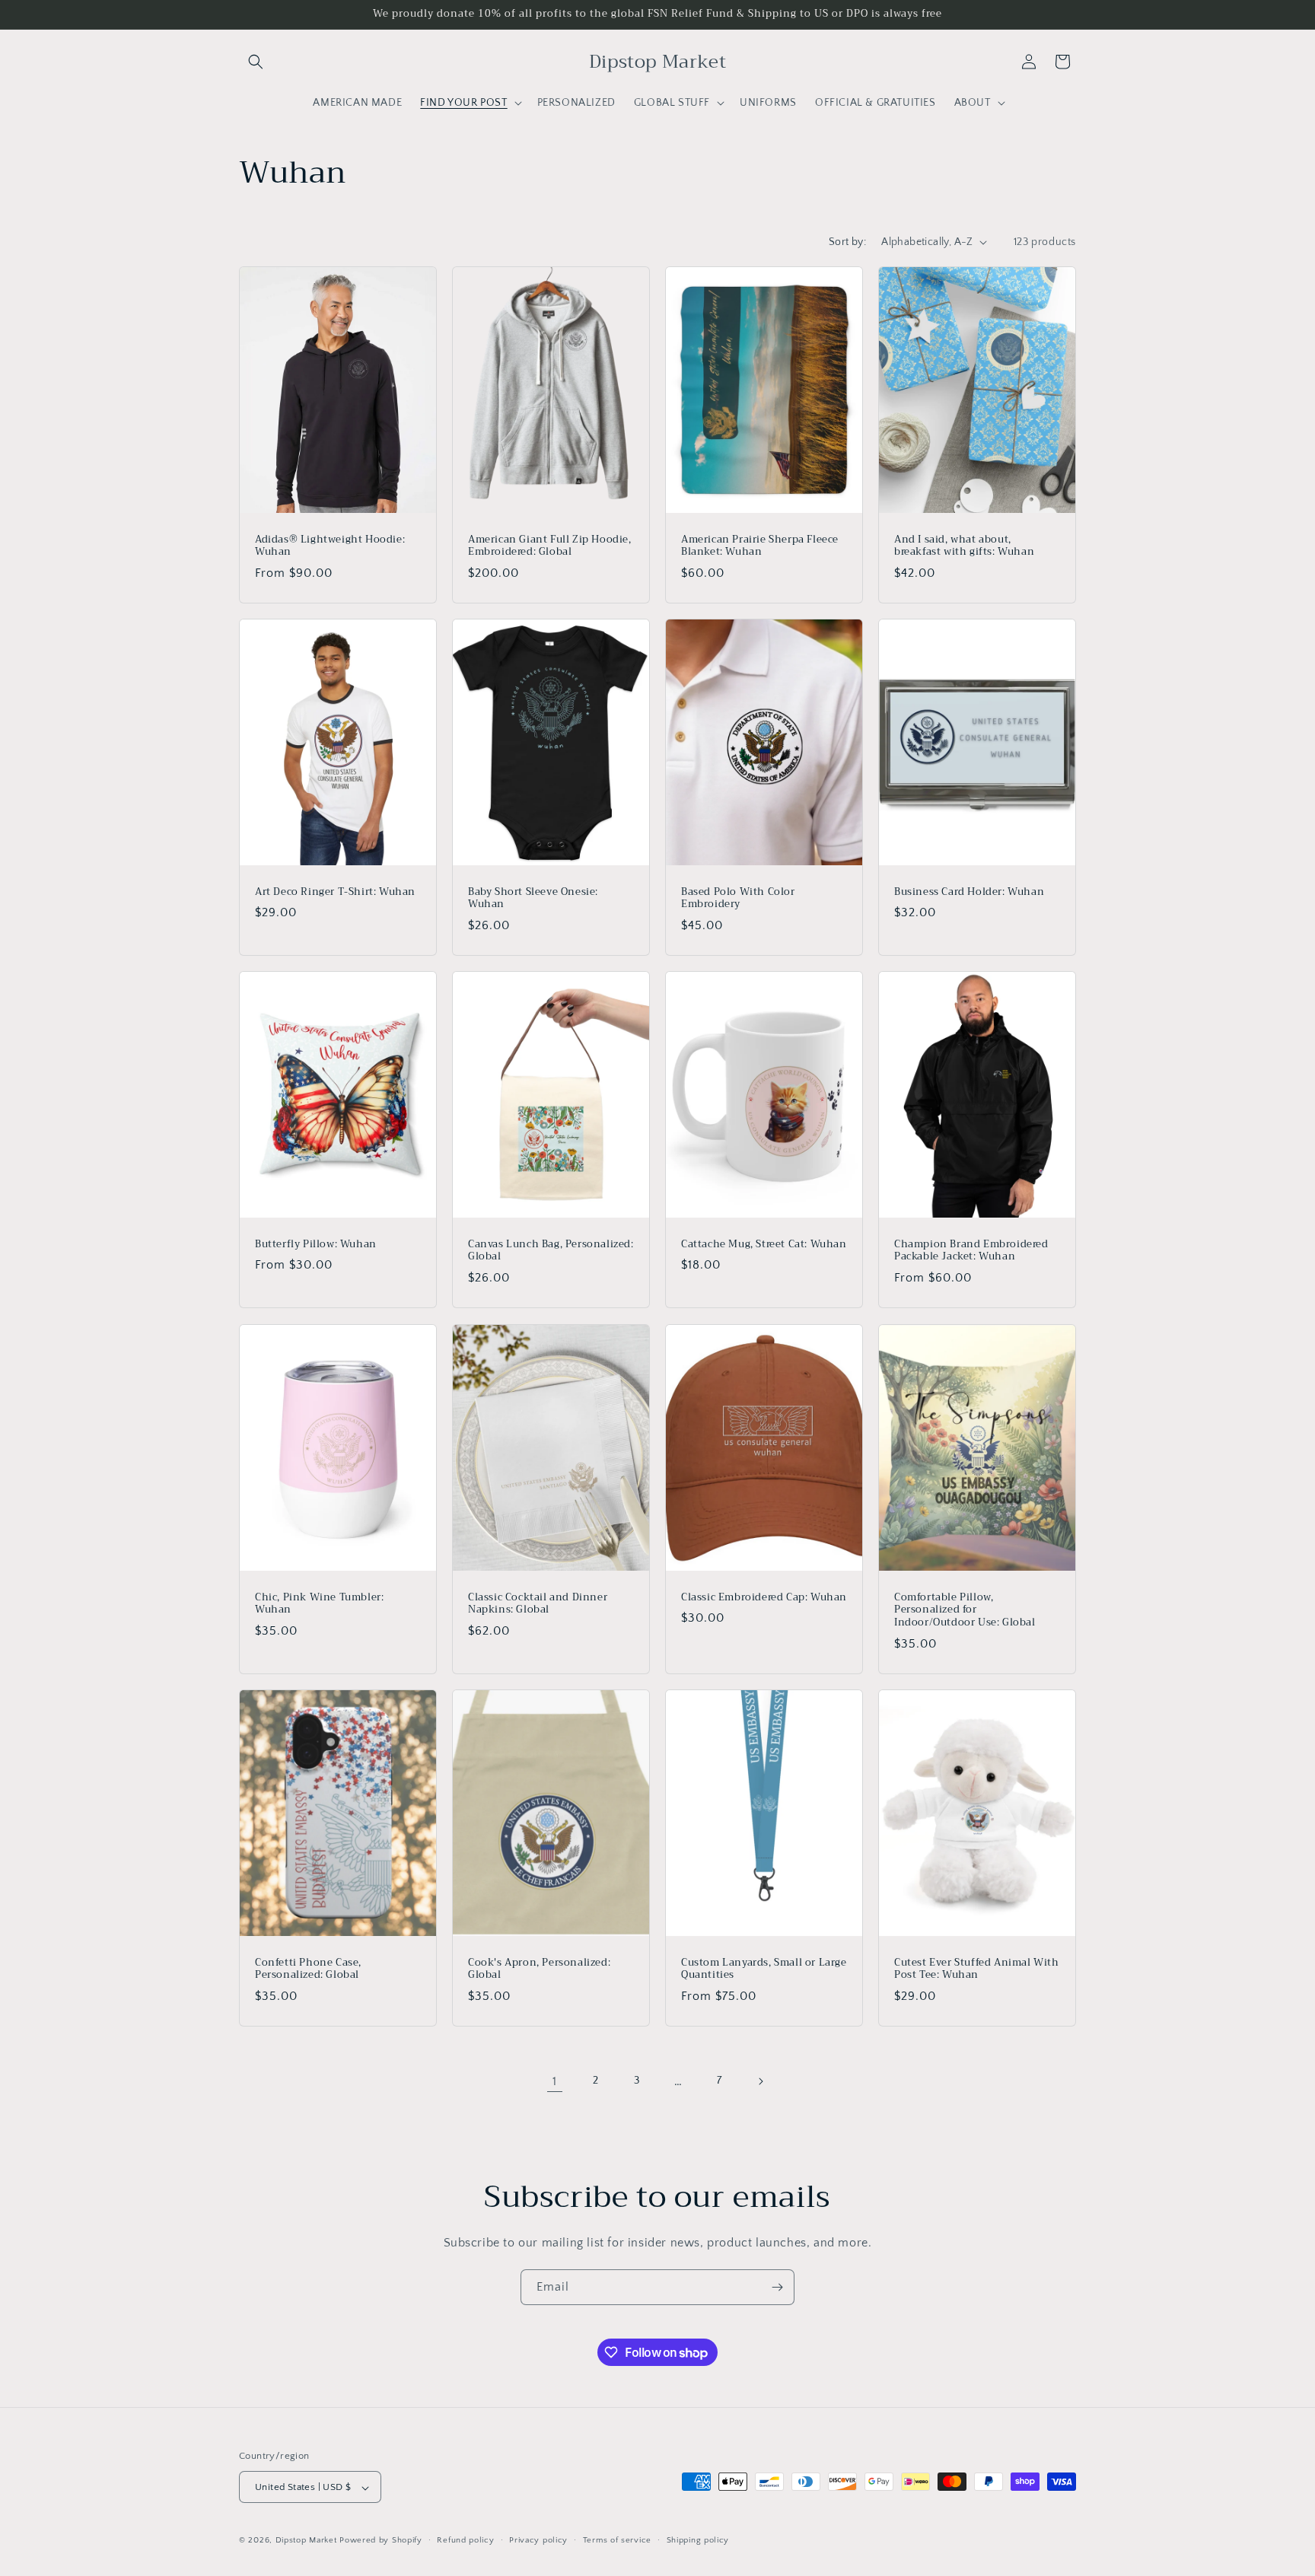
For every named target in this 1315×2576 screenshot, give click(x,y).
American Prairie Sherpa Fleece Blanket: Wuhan (760, 546)
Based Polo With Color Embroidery (738, 898)
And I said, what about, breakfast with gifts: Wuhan (964, 546)
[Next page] (760, 2081)
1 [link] (555, 2081)
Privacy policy (538, 2540)
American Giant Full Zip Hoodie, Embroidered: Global (550, 546)
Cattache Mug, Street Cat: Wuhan (764, 1245)
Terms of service (617, 2540)
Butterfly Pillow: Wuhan (316, 1245)
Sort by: (847, 242)
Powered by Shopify (381, 2541)
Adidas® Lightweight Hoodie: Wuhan (330, 546)
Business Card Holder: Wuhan (969, 892)
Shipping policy (698, 2540)
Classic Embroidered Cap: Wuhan (764, 1597)
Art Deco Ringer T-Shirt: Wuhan (335, 892)
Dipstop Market (306, 2541)
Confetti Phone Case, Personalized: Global (308, 1969)
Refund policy (465, 2540)
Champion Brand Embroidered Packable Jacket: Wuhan (971, 1251)
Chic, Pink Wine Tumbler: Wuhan (319, 1603)
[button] (256, 62)
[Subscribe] (777, 2287)
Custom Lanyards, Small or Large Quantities (764, 1969)
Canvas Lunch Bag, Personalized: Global (551, 1251)
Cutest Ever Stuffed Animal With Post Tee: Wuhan (977, 1969)
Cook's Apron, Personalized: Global (539, 1969)
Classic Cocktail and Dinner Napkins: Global (538, 1603)
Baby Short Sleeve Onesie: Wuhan (533, 898)
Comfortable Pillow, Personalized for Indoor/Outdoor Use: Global (965, 1610)
